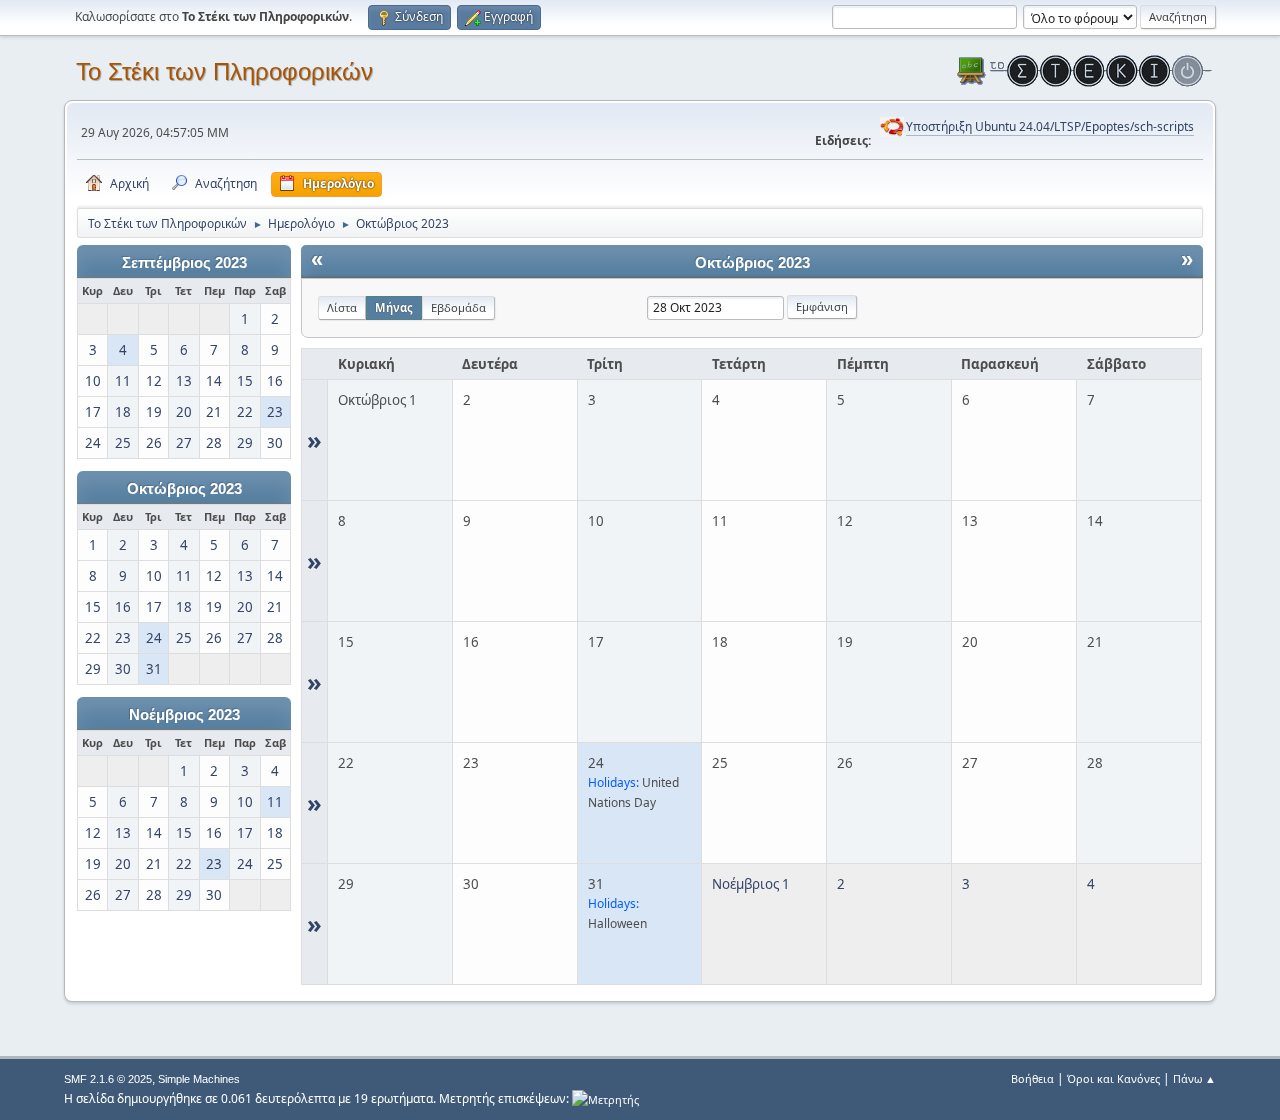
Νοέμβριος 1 (751, 884)
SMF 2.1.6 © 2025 (108, 1079)
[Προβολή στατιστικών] (605, 1098)
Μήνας (394, 307)
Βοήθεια (1032, 1078)
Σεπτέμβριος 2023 (184, 263)
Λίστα (342, 307)
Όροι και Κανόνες (1113, 1078)
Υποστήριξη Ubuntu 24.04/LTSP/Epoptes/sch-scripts (1050, 126)
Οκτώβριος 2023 (184, 489)
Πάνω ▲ (1194, 1078)
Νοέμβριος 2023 (184, 715)
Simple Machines (199, 1079)
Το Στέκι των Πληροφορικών (224, 71)
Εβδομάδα (458, 307)
